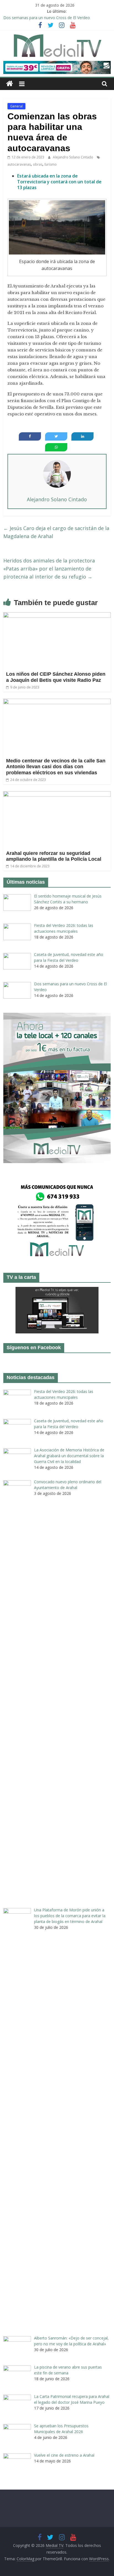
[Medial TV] (10, 84)
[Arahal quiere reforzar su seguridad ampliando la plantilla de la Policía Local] (57, 795)
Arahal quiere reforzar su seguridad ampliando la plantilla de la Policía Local (54, 856)
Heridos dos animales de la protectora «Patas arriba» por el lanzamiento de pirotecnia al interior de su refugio (49, 569)
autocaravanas (19, 164)
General (16, 106)
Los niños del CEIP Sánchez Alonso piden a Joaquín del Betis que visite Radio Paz (56, 677)
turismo (51, 164)
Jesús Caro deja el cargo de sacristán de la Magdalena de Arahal (56, 532)
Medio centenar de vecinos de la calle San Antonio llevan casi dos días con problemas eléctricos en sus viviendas (56, 767)
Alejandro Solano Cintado (73, 157)
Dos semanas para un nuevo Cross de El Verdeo (47, 18)
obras (38, 164)
